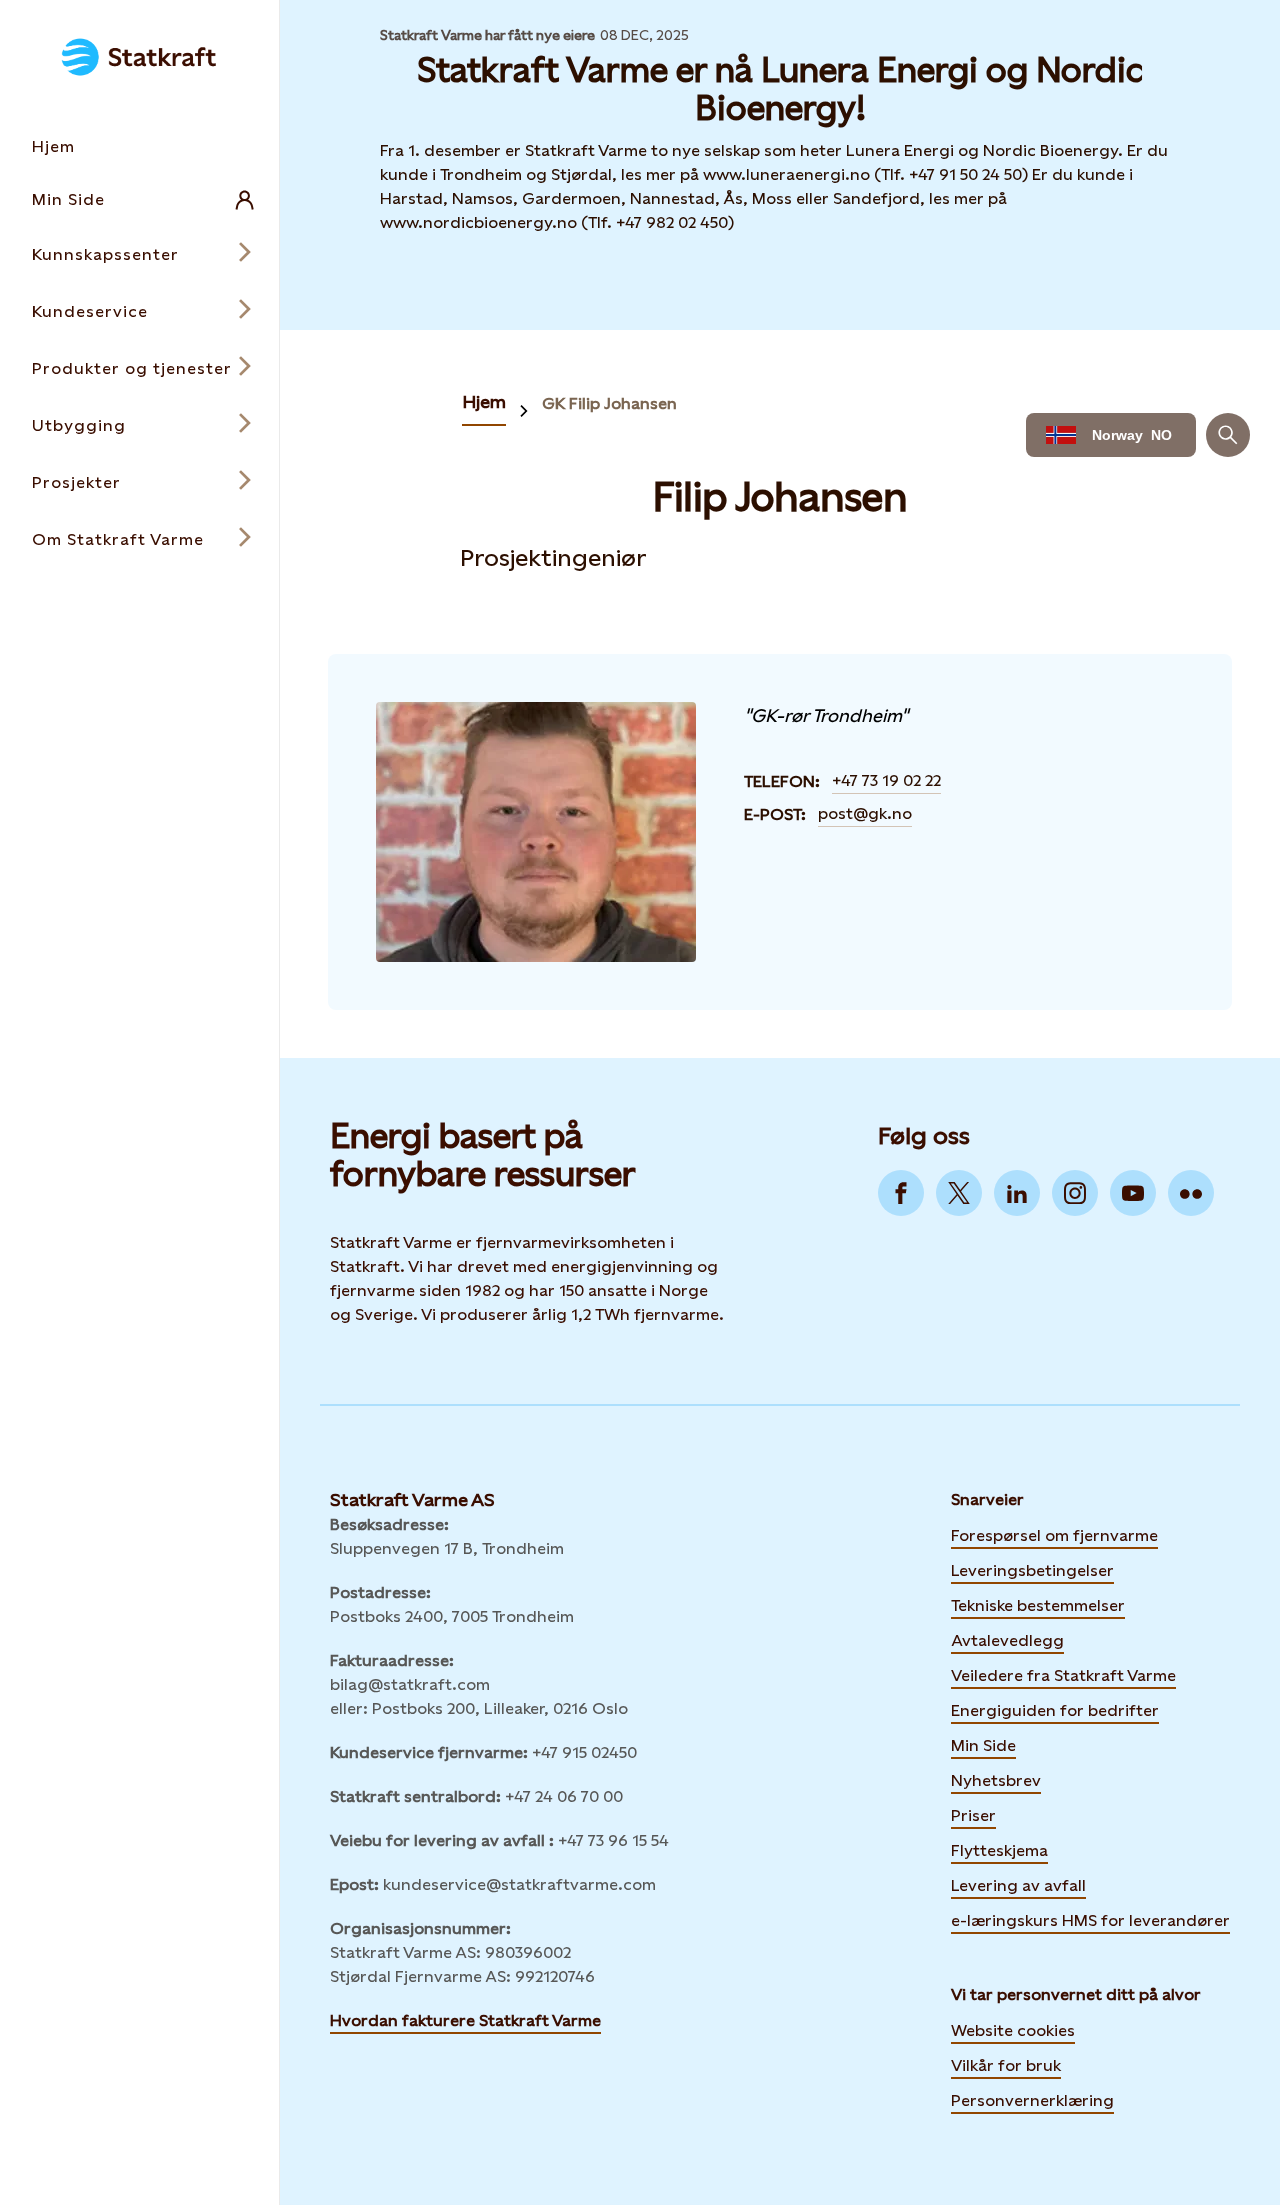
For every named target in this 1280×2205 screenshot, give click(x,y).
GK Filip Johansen (609, 403)
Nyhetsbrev (996, 1779)
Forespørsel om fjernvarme (1054, 1535)
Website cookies (1013, 2030)
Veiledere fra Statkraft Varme (1063, 1675)
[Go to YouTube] (1133, 1193)
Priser (973, 1815)
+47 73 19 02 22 (886, 780)
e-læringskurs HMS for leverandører (1090, 1919)
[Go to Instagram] (1075, 1193)
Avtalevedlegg (1007, 1640)
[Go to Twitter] (959, 1193)
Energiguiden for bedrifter (1055, 1709)
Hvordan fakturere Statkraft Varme (465, 2020)
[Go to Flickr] (1191, 1193)
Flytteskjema (999, 1850)
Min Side (983, 1744)
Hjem (484, 401)
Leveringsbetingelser (1032, 1570)
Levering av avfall (1018, 1885)
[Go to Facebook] (901, 1193)
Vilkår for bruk (1006, 2065)
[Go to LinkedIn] (1017, 1193)
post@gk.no (865, 813)
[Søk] (1228, 435)
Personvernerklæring (1032, 2100)
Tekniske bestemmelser (1038, 1605)
